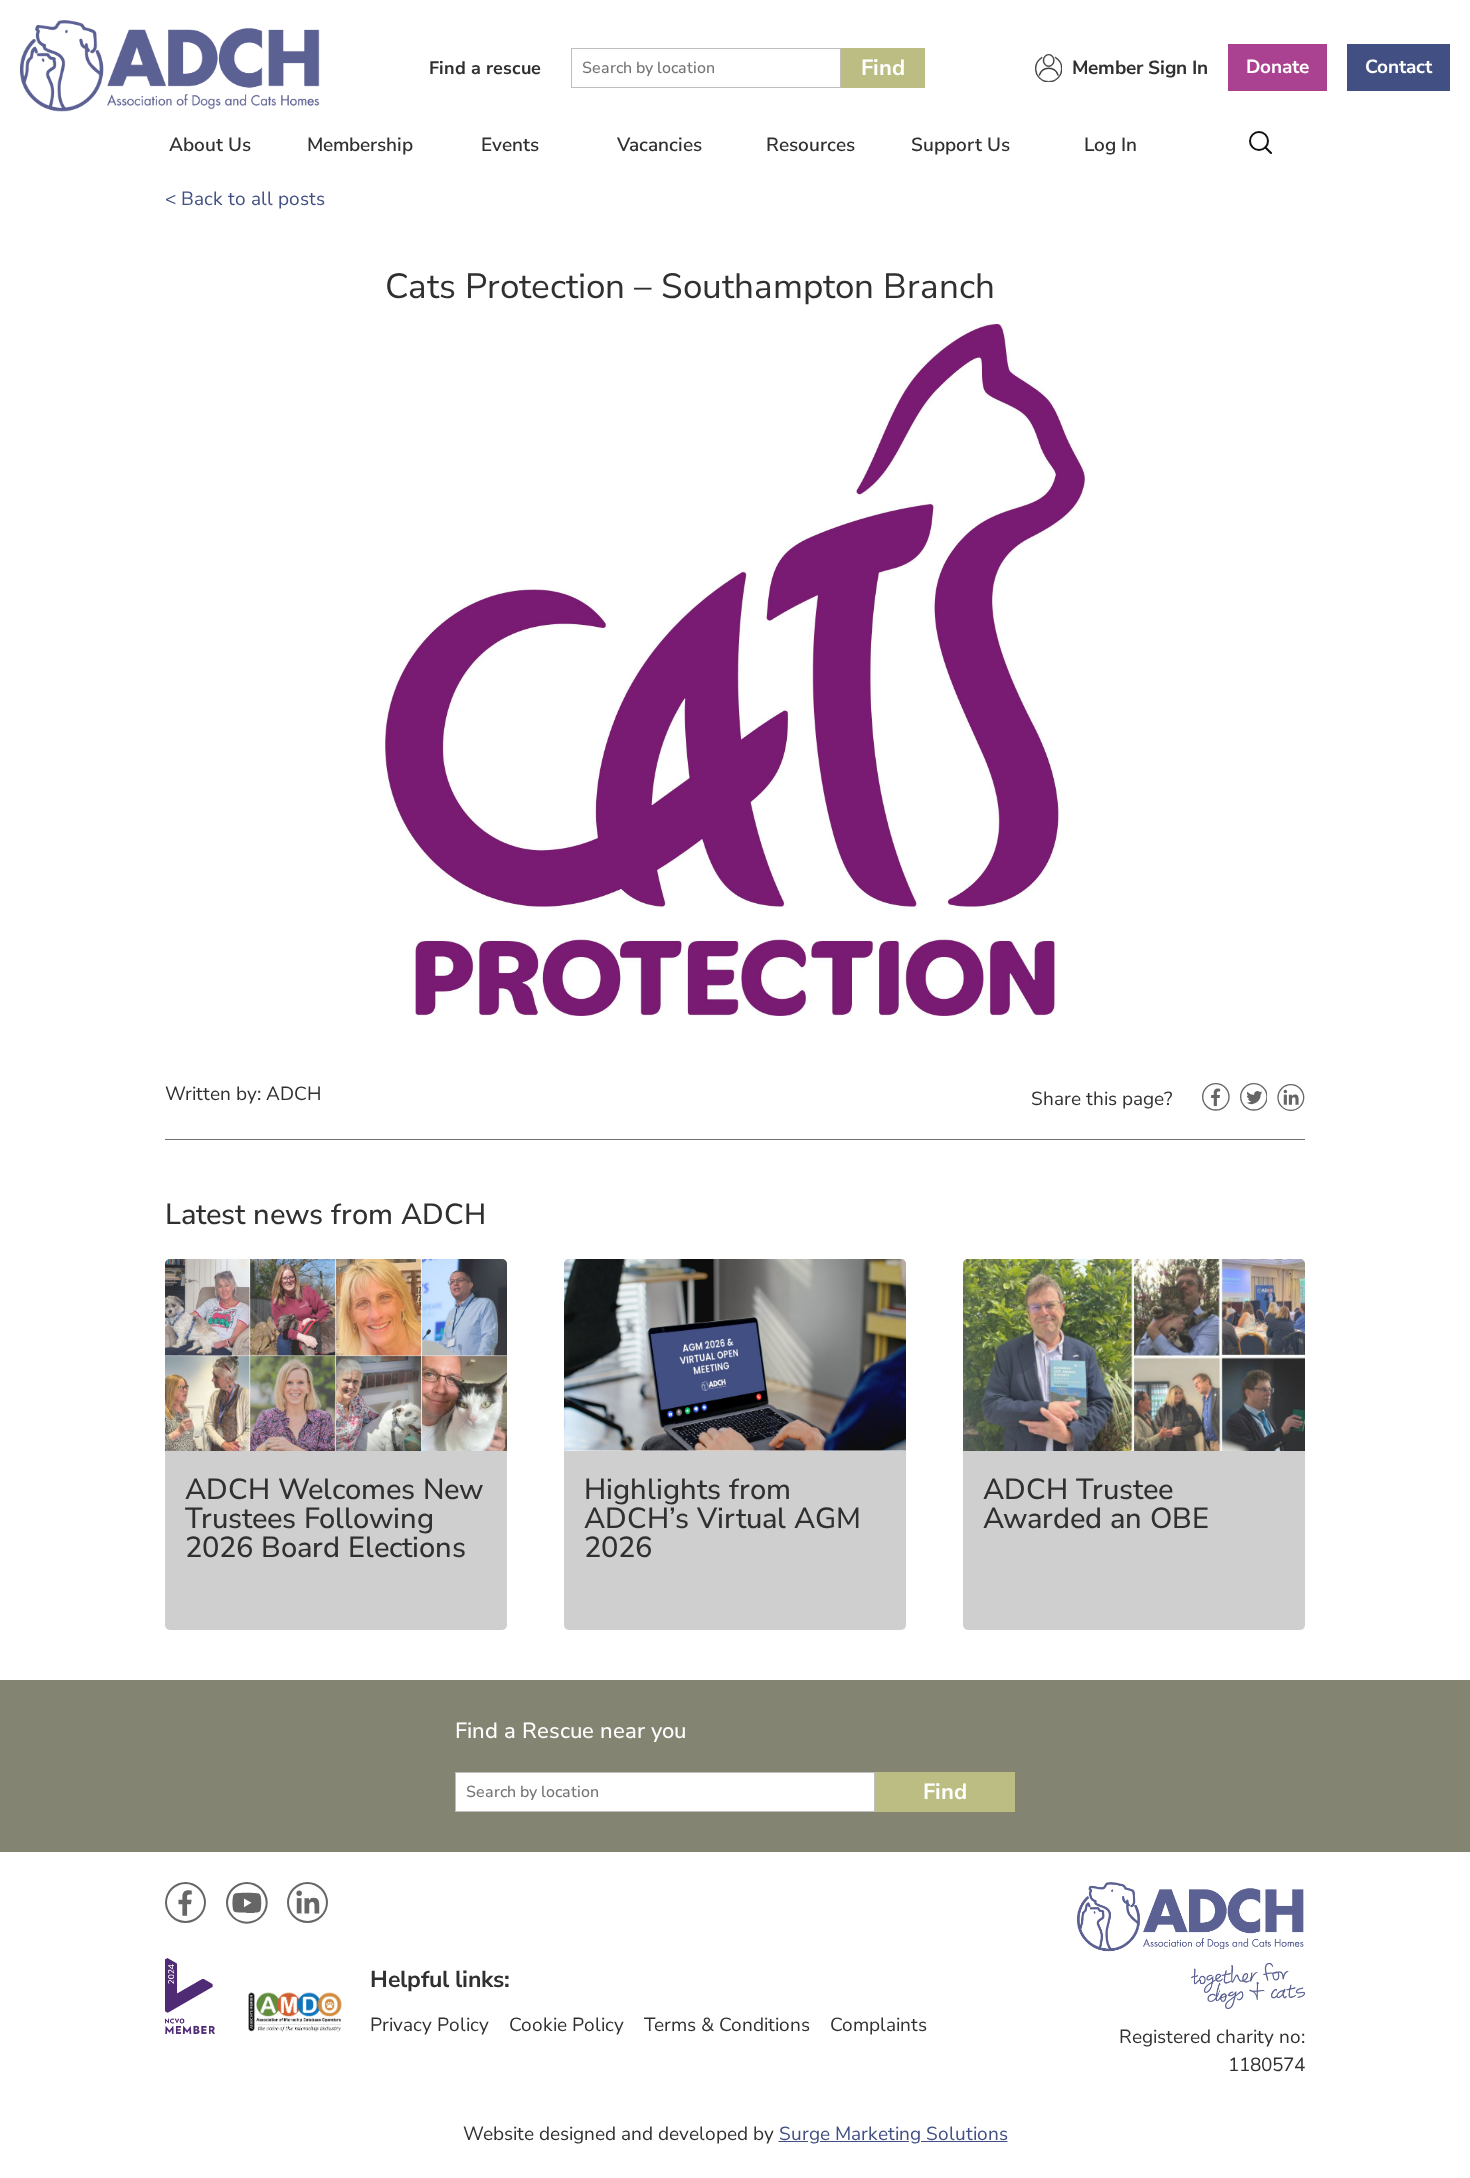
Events (510, 145)
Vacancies (659, 145)
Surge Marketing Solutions (893, 2134)
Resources (810, 145)
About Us (210, 145)
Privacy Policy (429, 2025)
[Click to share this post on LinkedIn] (1291, 1099)
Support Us (960, 145)
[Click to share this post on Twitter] (1254, 1099)
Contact (1398, 67)
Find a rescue (485, 68)
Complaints (878, 2025)
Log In (1110, 145)
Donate (1277, 67)
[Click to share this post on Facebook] (1216, 1099)
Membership (360, 145)
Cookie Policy (566, 2025)
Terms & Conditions (727, 2025)
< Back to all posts (245, 199)
